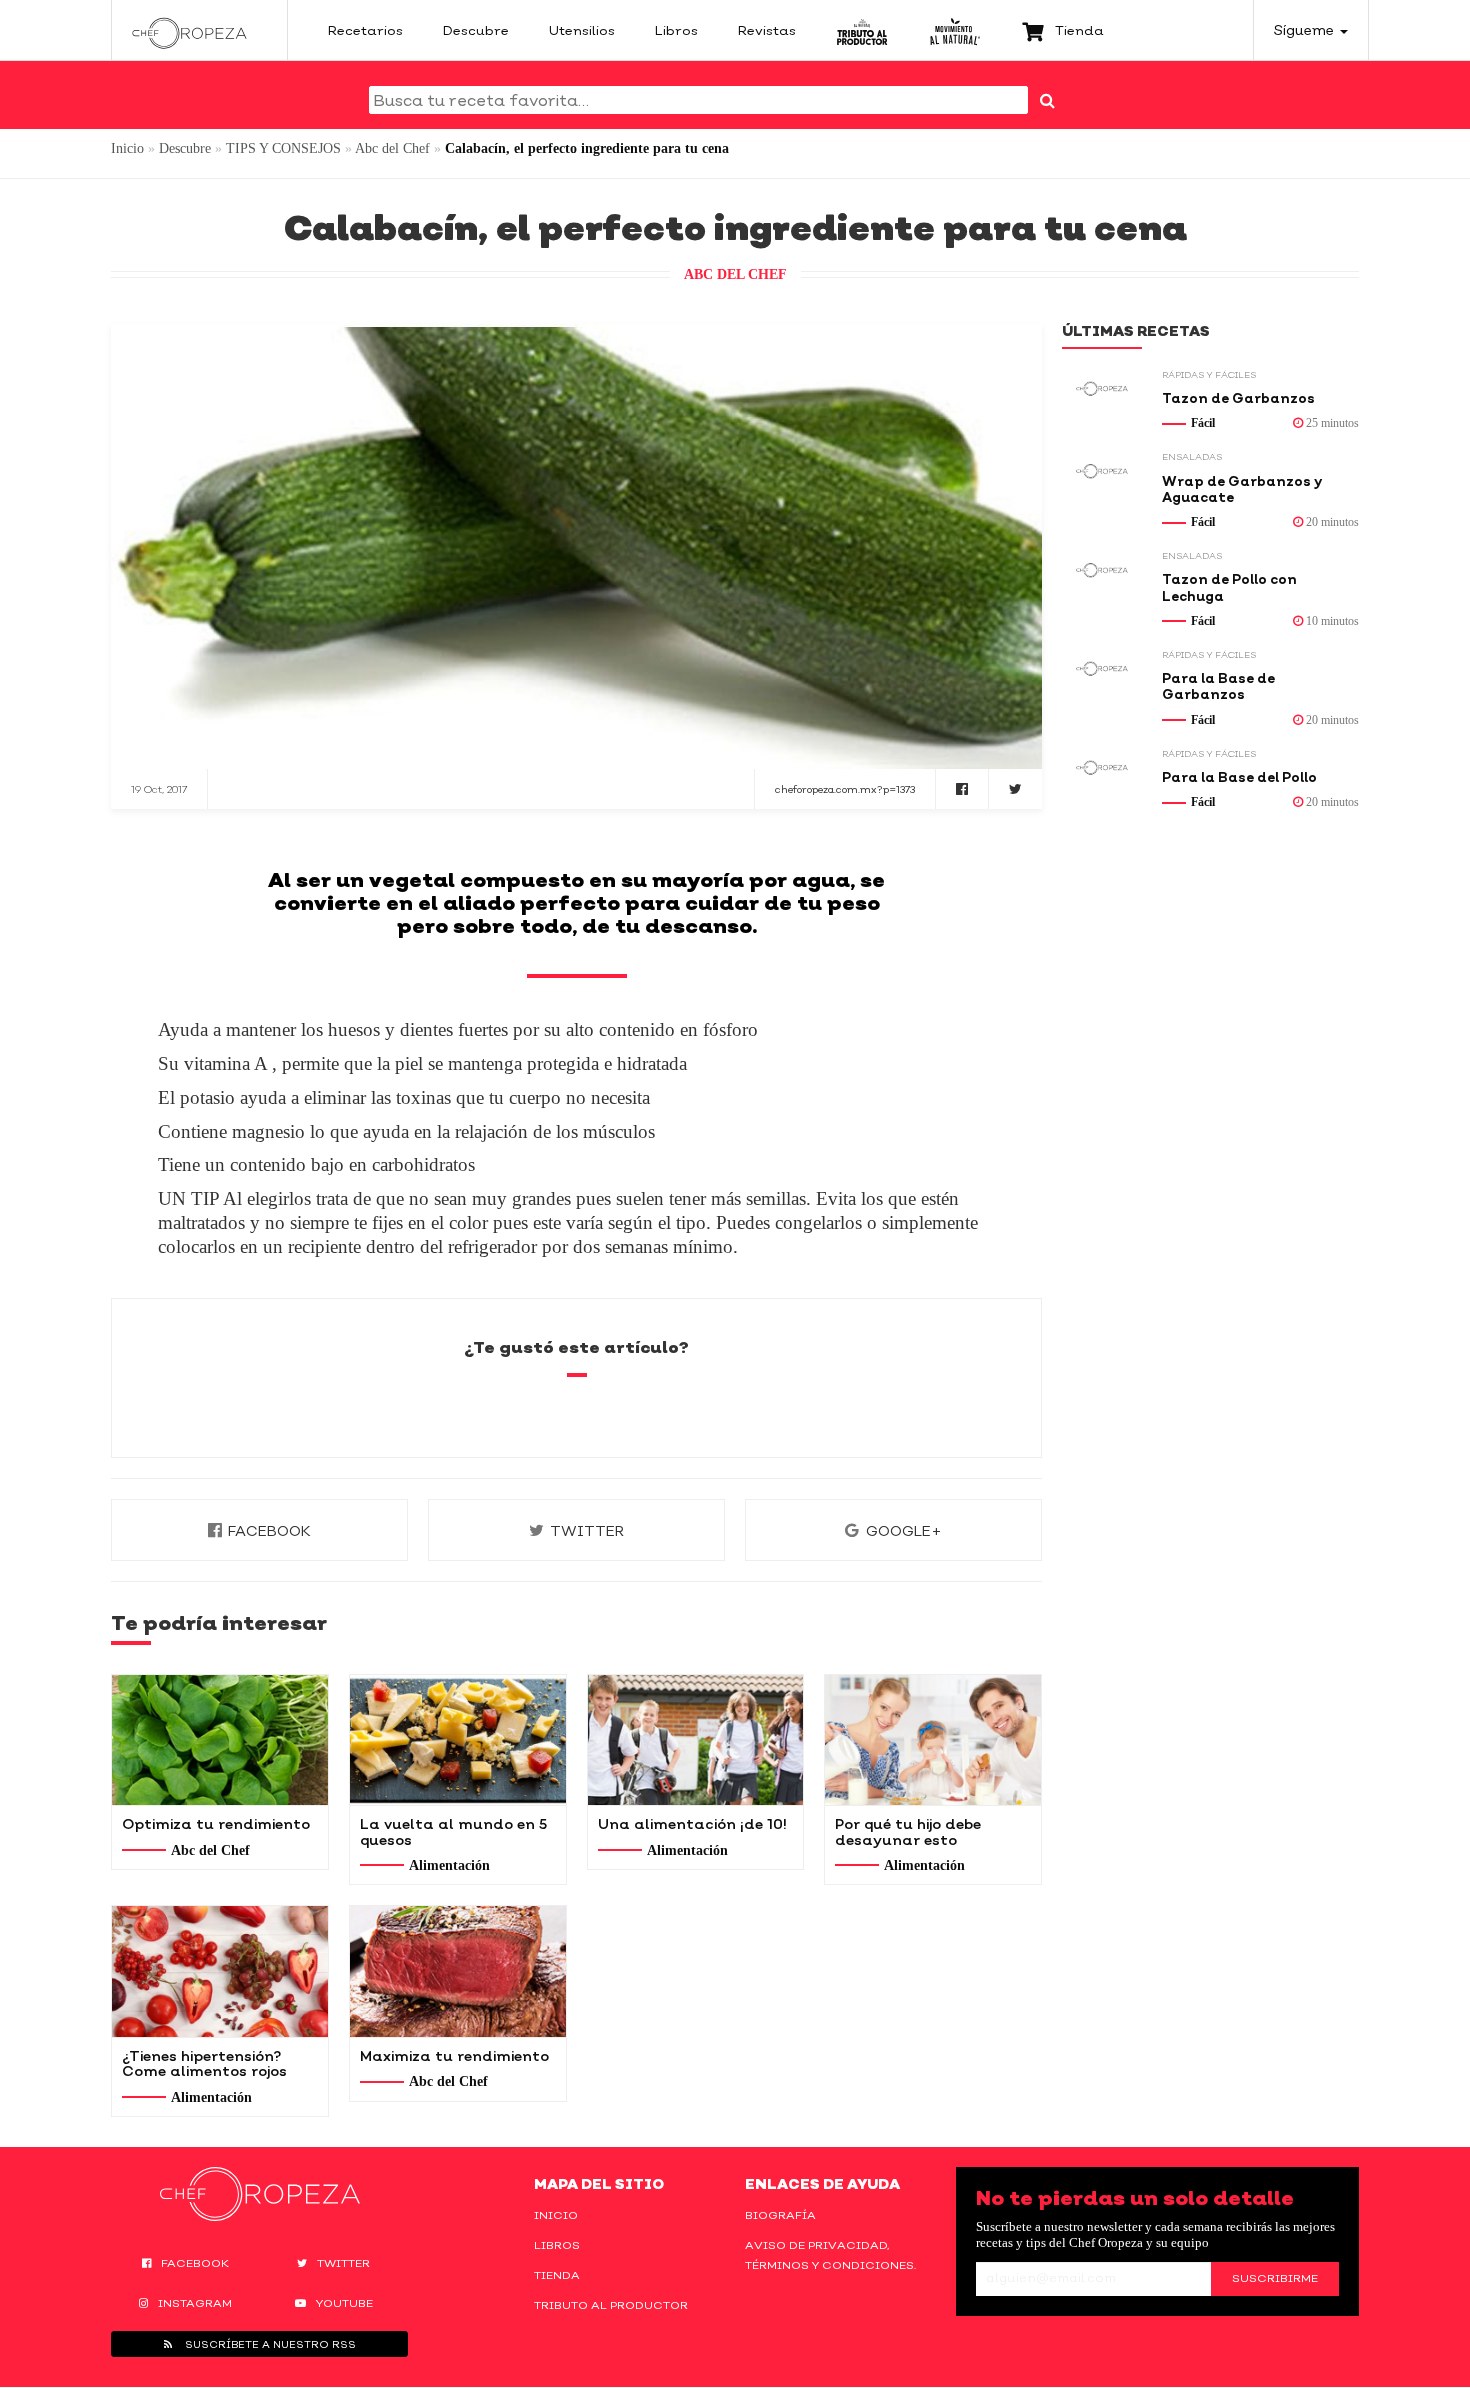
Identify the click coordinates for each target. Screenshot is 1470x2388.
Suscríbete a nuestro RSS (269, 2344)
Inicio (127, 148)
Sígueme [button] (1306, 29)
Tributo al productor (611, 2305)
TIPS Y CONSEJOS (283, 148)
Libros (557, 2245)
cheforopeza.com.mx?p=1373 (845, 789)
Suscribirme (1275, 2278)
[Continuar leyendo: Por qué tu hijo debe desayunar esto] (933, 1740)
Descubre (185, 148)
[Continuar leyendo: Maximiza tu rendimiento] (458, 1971)
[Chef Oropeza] (189, 30)
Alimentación (449, 1865)
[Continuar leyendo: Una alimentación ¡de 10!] (696, 1740)
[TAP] (862, 30)
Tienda (557, 2275)
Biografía (780, 2215)
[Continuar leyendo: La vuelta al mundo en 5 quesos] (458, 1740)
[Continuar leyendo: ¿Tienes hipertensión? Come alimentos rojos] (220, 1971)
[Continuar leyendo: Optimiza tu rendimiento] (220, 1740)
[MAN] (954, 30)
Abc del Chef (392, 148)
